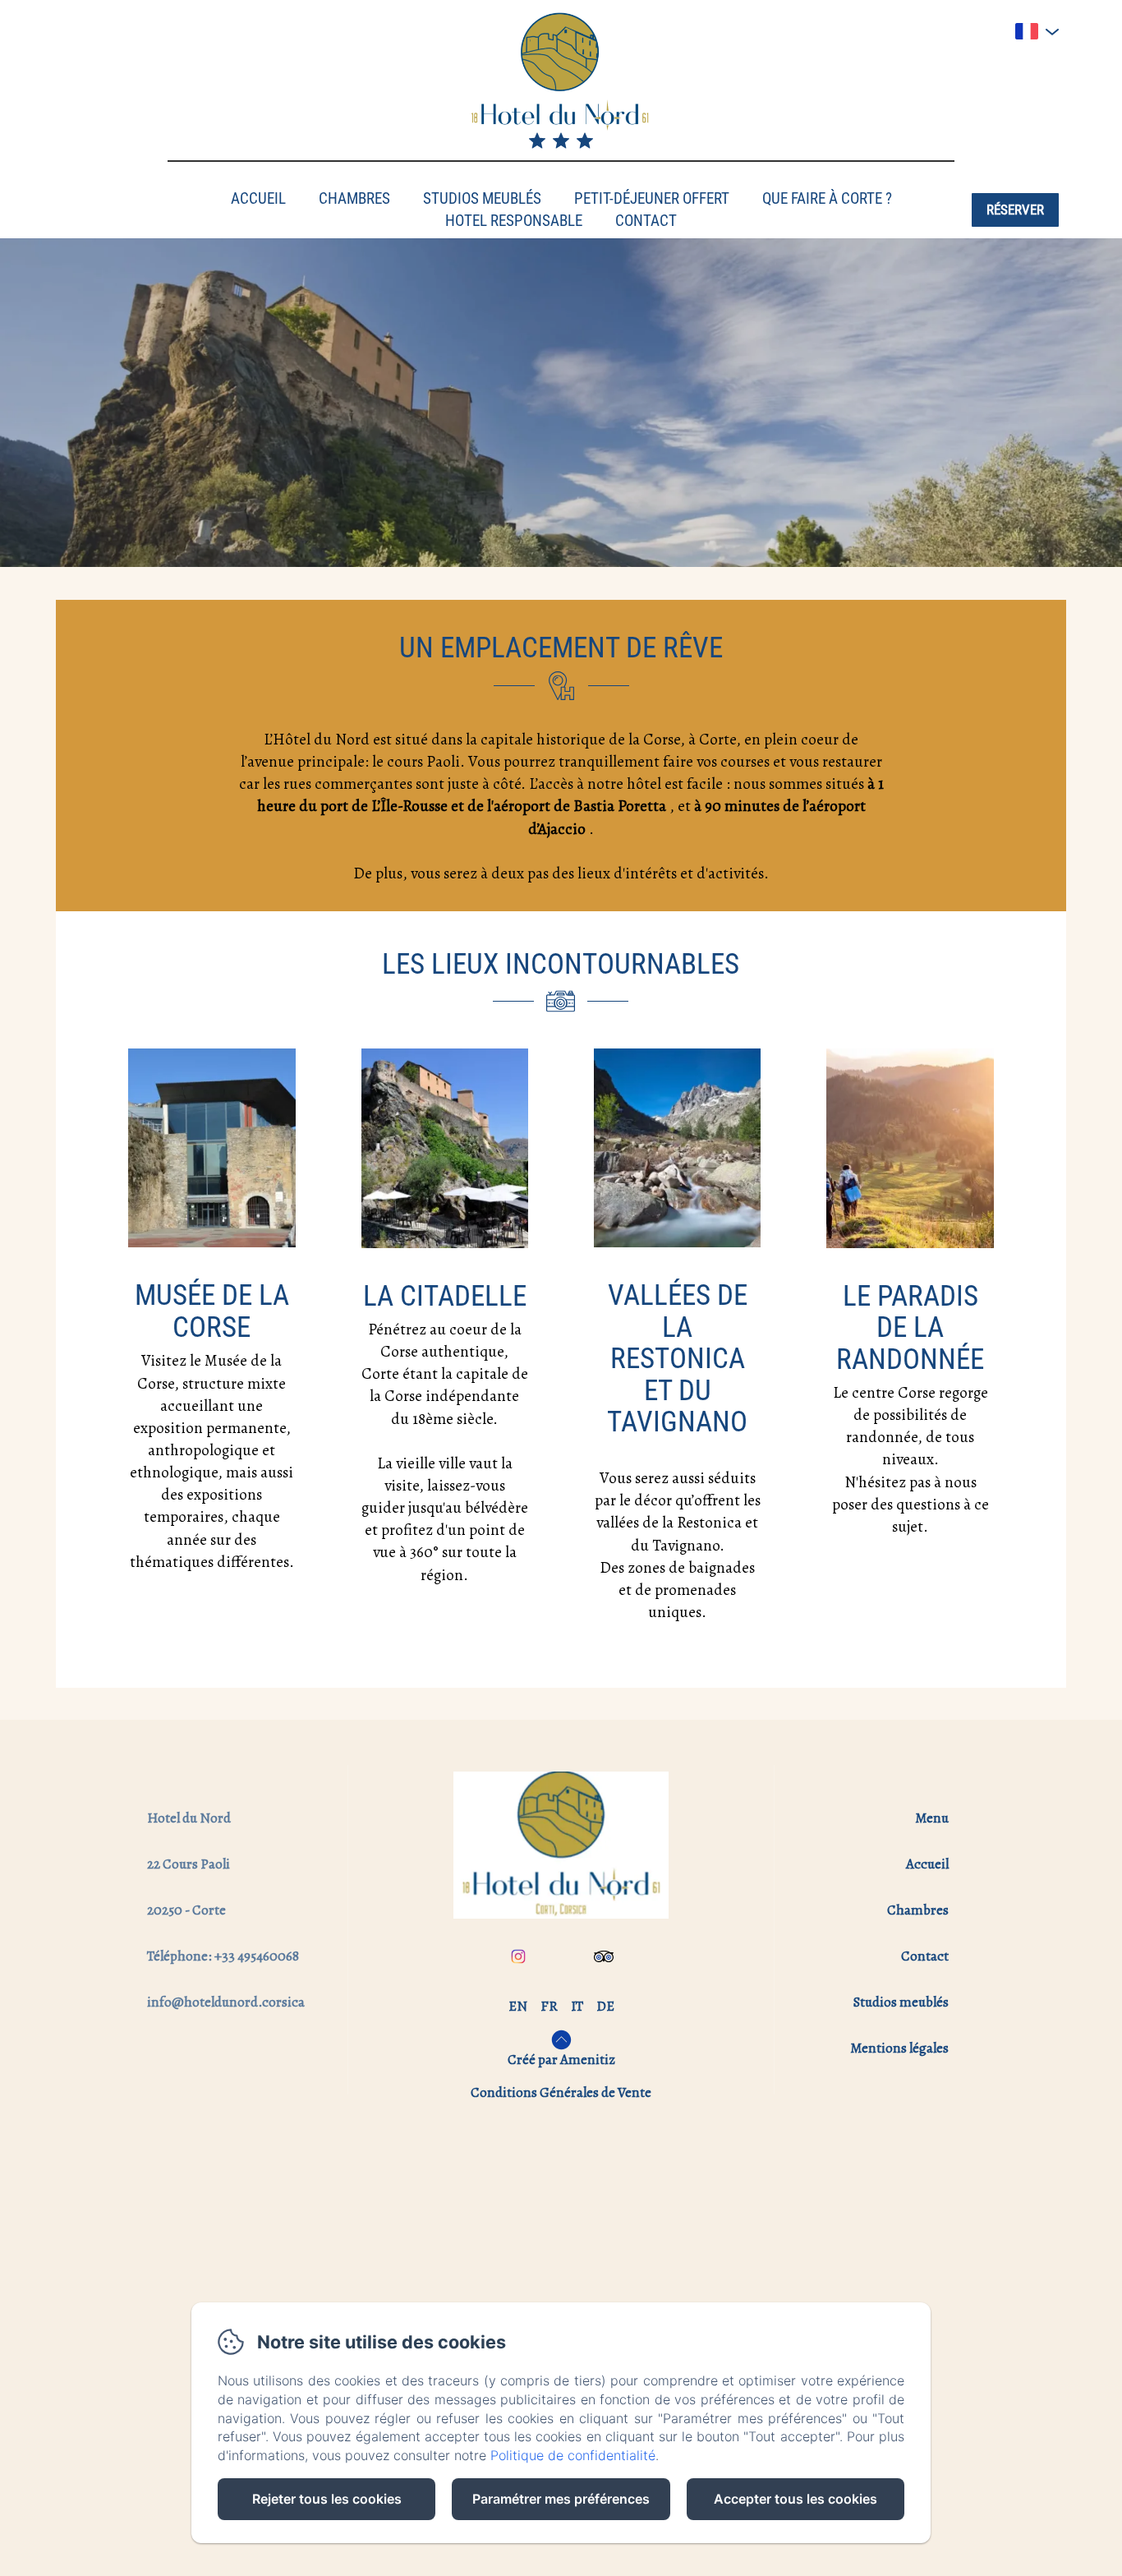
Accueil (258, 198)
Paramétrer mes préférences (561, 2499)
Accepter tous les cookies (796, 2499)
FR (549, 2006)
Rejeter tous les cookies (327, 2499)
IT (577, 2006)
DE (605, 2006)
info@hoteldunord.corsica (226, 2002)
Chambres (354, 198)
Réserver (1015, 210)
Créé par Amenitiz (561, 2060)
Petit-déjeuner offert (652, 198)
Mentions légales (899, 2048)
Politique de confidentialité (573, 2455)
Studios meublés (482, 198)
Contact (646, 221)
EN (518, 2006)
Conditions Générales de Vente (561, 2092)
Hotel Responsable (514, 221)
